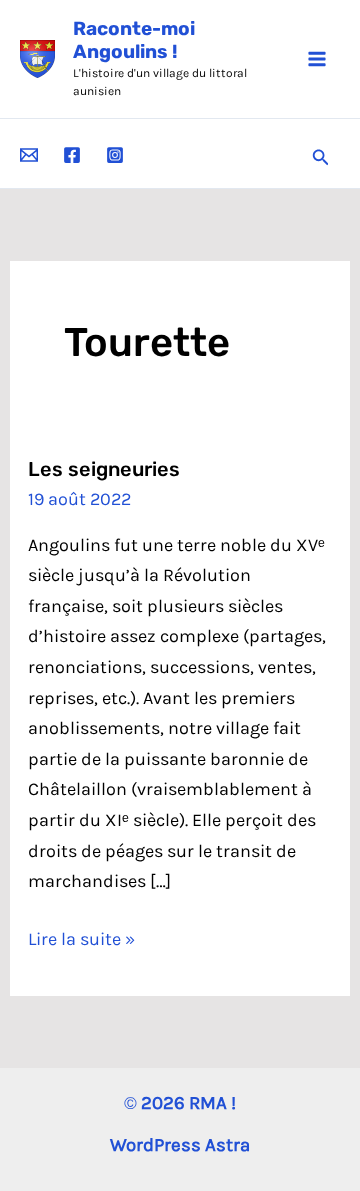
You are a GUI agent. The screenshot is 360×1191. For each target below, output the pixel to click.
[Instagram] (115, 155)
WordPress (155, 1145)
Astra (227, 1145)
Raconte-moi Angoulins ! (134, 40)
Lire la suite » (81, 941)
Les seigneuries (104, 469)
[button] (321, 158)
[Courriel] (29, 155)
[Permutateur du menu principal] (316, 58)
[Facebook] (72, 155)
